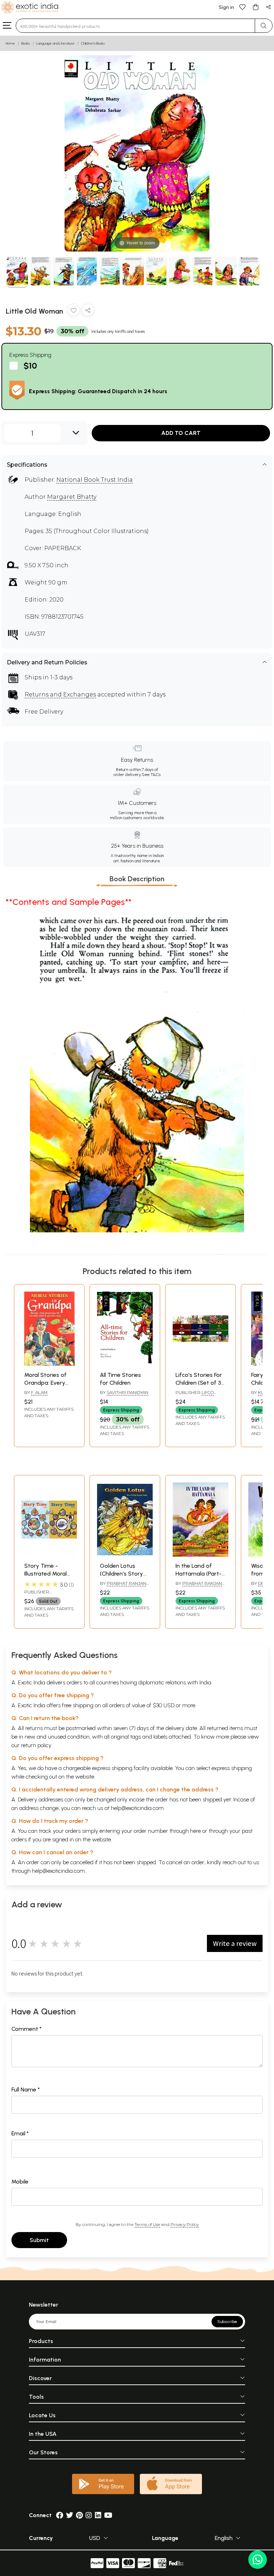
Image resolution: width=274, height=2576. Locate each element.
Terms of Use (147, 2224)
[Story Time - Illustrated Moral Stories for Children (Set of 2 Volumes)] (49, 1555)
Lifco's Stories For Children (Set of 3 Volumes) (199, 1383)
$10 (30, 366)
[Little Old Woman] (17, 272)
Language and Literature (55, 43)
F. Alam (39, 1392)
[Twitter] (70, 2515)
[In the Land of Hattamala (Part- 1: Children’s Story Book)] (201, 1555)
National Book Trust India (95, 480)
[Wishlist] (243, 7)
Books (26, 43)
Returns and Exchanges (60, 694)
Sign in (226, 7)
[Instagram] (89, 2515)
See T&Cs (151, 775)
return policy (36, 1745)
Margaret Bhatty (72, 497)
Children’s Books (93, 43)
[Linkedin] (98, 2515)
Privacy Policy (185, 2224)
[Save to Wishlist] (73, 312)
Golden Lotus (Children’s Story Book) (121, 1574)
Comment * (27, 2029)
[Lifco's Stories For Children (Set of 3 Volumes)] (201, 1364)
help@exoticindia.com (137, 1808)
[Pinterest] (79, 2515)
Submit (39, 2240)
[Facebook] (60, 2515)
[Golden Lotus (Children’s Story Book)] (125, 1555)
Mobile (20, 2182)
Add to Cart (181, 433)
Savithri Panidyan (128, 1392)
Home (10, 43)
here (196, 1831)
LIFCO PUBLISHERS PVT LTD (199, 1395)
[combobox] (135, 26)
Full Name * (26, 2090)
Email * (20, 2133)
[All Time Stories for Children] (125, 1364)
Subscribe (227, 2322)
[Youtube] (108, 2515)
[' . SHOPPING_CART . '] (255, 7)
